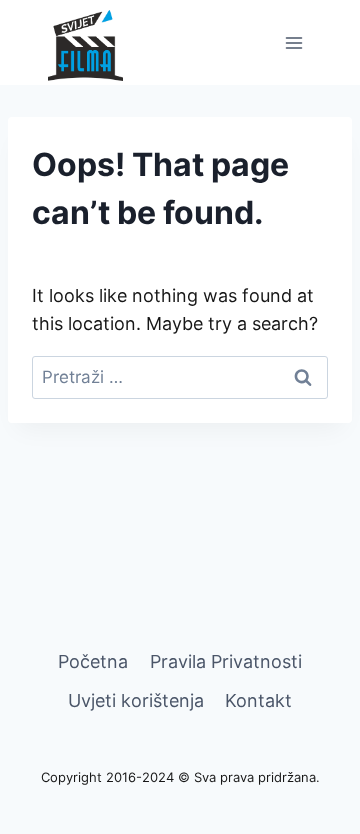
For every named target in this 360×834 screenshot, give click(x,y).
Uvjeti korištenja (136, 700)
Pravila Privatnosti (226, 661)
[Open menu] (293, 42)
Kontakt (258, 700)
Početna (93, 661)
